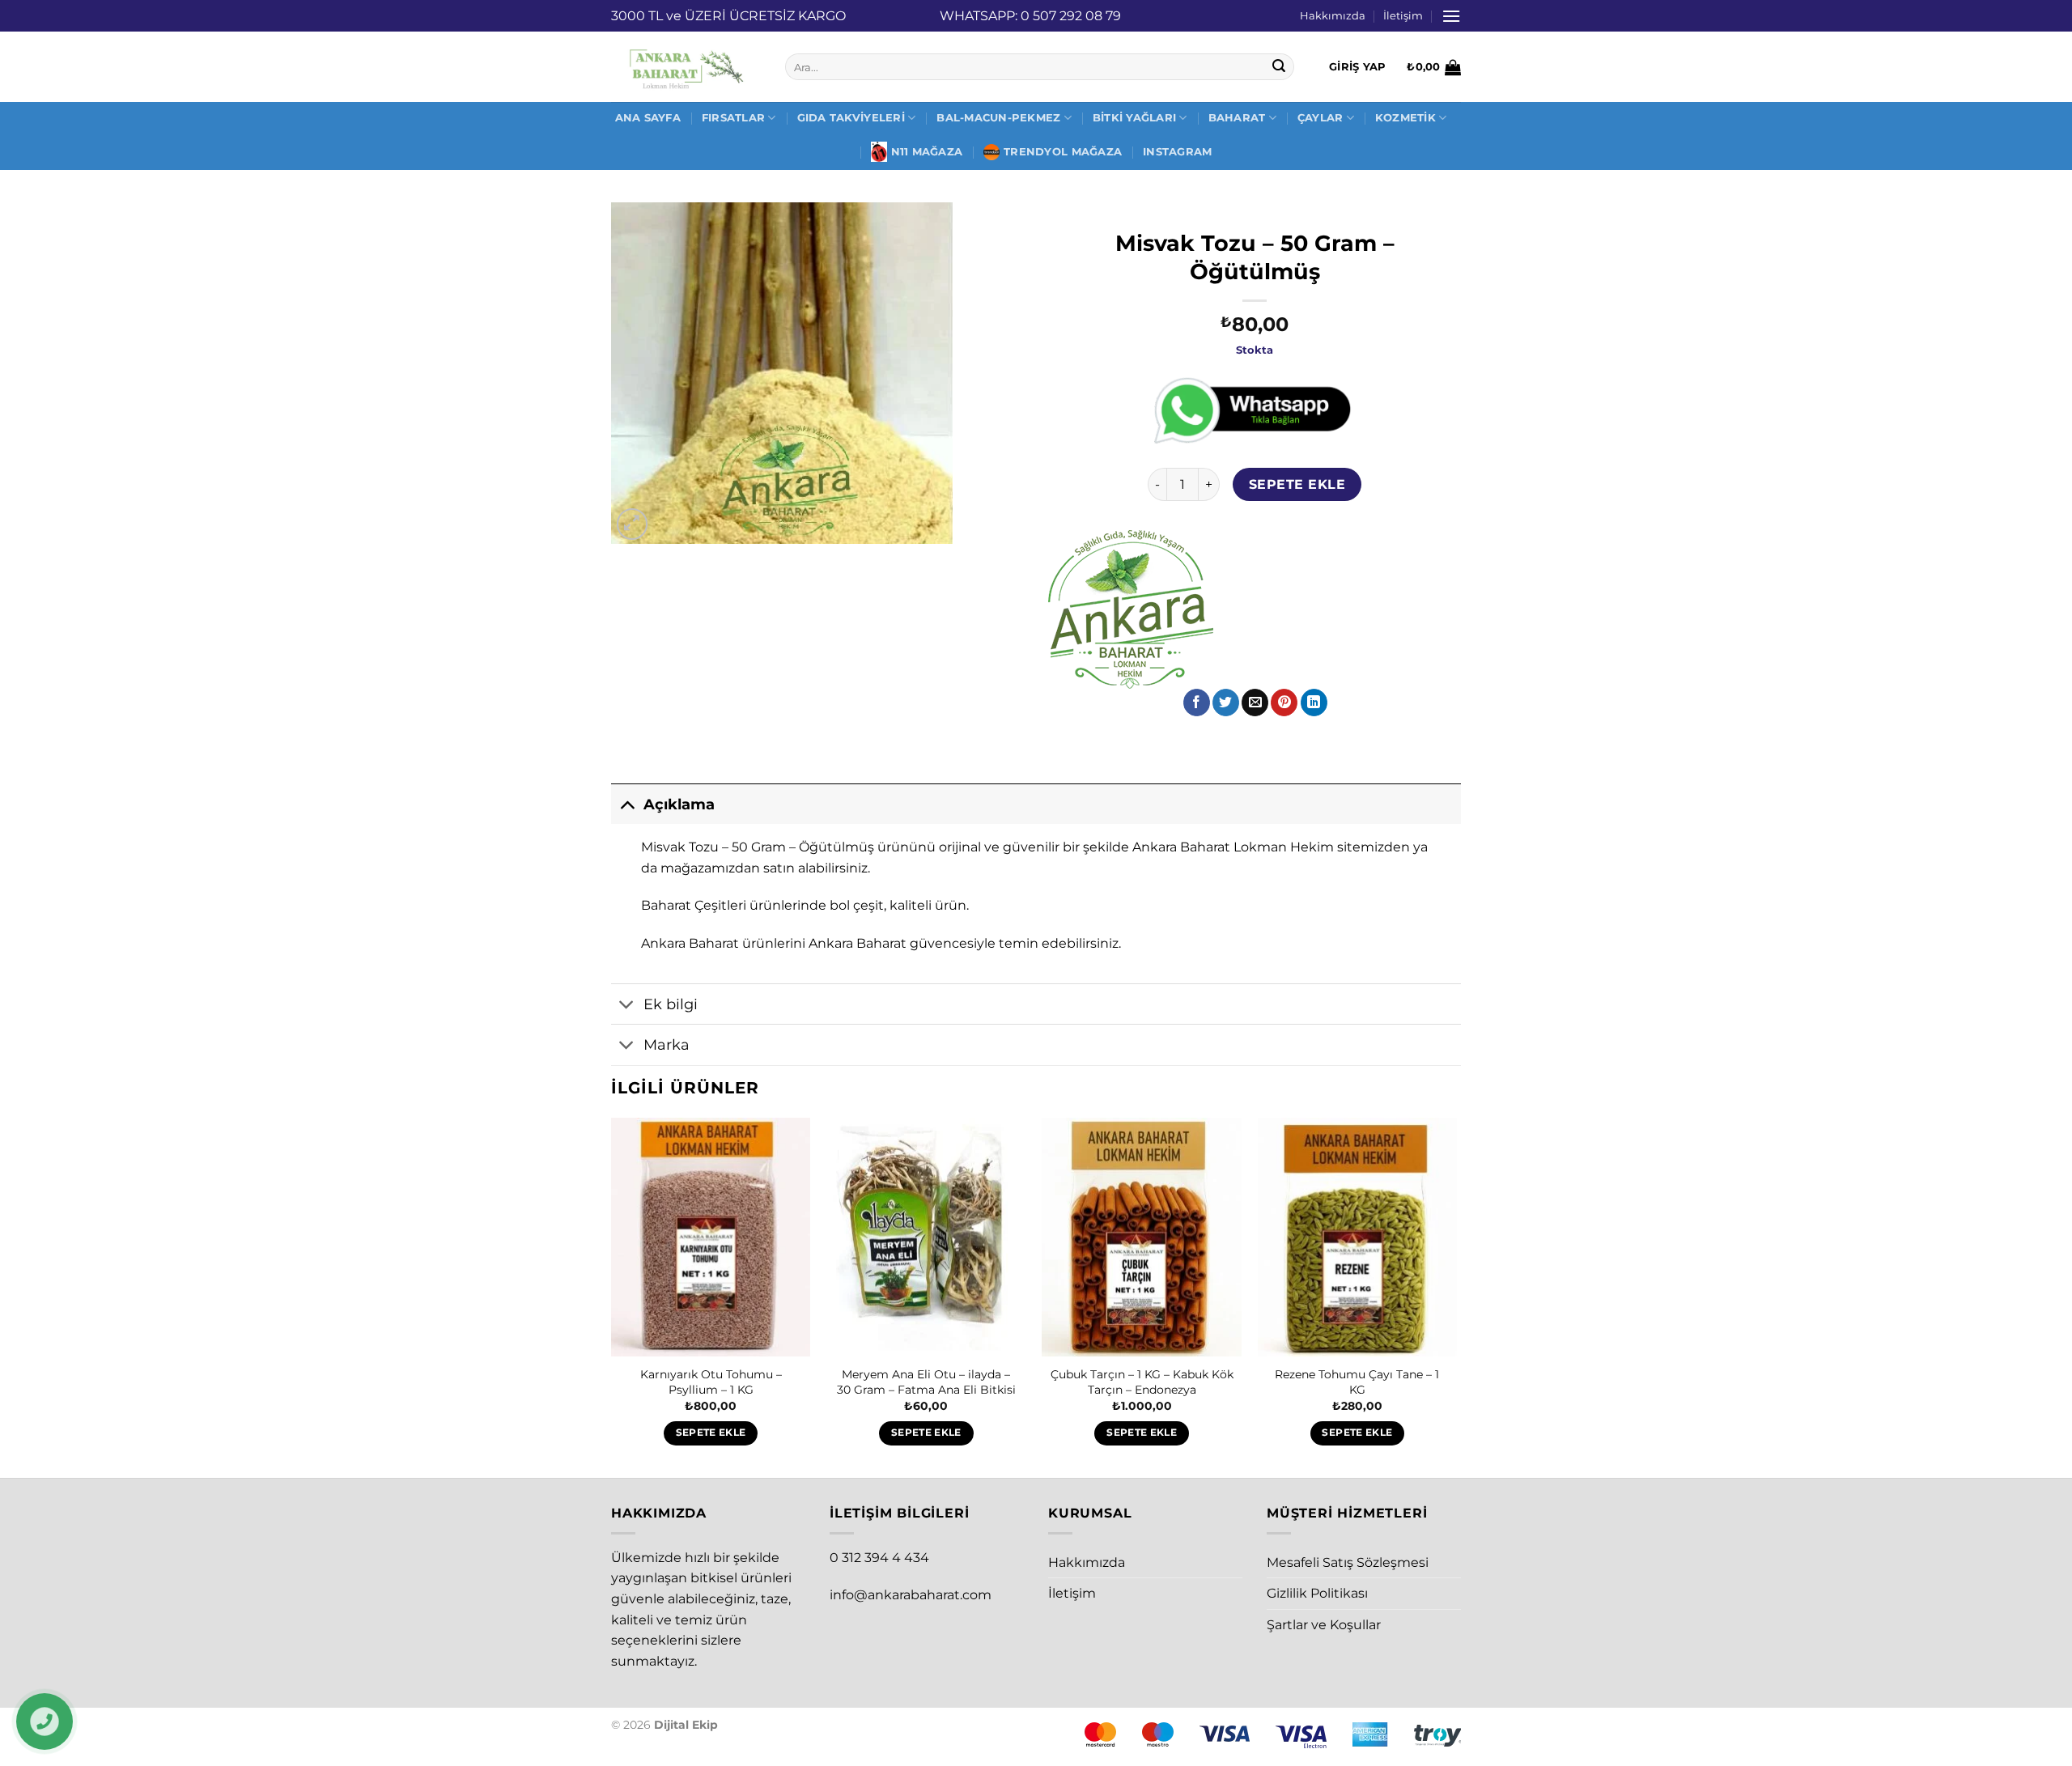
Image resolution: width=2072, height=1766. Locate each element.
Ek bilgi (671, 1004)
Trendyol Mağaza (1063, 152)
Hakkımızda (1333, 16)
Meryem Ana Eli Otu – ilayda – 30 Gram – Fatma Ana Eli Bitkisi (926, 1382)
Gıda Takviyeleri (851, 118)
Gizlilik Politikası (1317, 1593)
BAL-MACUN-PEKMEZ (998, 118)
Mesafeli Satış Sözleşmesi (1348, 1562)
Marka (667, 1044)
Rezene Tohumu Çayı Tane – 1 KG (1357, 1382)
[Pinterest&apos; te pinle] (1284, 703)
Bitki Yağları (1134, 118)
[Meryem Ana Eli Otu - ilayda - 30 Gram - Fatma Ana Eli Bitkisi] (926, 1237)
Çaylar (1320, 118)
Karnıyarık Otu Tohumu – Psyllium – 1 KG (711, 1382)
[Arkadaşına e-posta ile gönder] (1255, 703)
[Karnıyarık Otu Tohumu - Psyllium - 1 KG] (711, 1237)
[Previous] (612, 1296)
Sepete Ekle (1297, 484)
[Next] (1456, 1296)
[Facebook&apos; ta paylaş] (1197, 703)
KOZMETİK (1405, 118)
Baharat (1237, 118)
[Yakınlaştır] (633, 524)
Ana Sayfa (648, 118)
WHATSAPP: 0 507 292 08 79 (1030, 16)
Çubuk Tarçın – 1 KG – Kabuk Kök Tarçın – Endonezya (1142, 1382)
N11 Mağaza (927, 152)
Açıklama (679, 804)
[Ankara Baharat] (1131, 609)
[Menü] (1451, 16)
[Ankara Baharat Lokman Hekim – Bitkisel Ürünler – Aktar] (686, 67)
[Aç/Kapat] (627, 804)
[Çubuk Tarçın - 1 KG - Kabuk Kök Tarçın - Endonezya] (1142, 1237)
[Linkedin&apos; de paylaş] (1314, 703)
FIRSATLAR (733, 118)
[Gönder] (1280, 67)
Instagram (1177, 152)
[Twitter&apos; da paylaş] (1226, 703)
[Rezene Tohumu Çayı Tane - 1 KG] (1358, 1237)
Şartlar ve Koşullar (1324, 1625)
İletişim (1403, 16)
